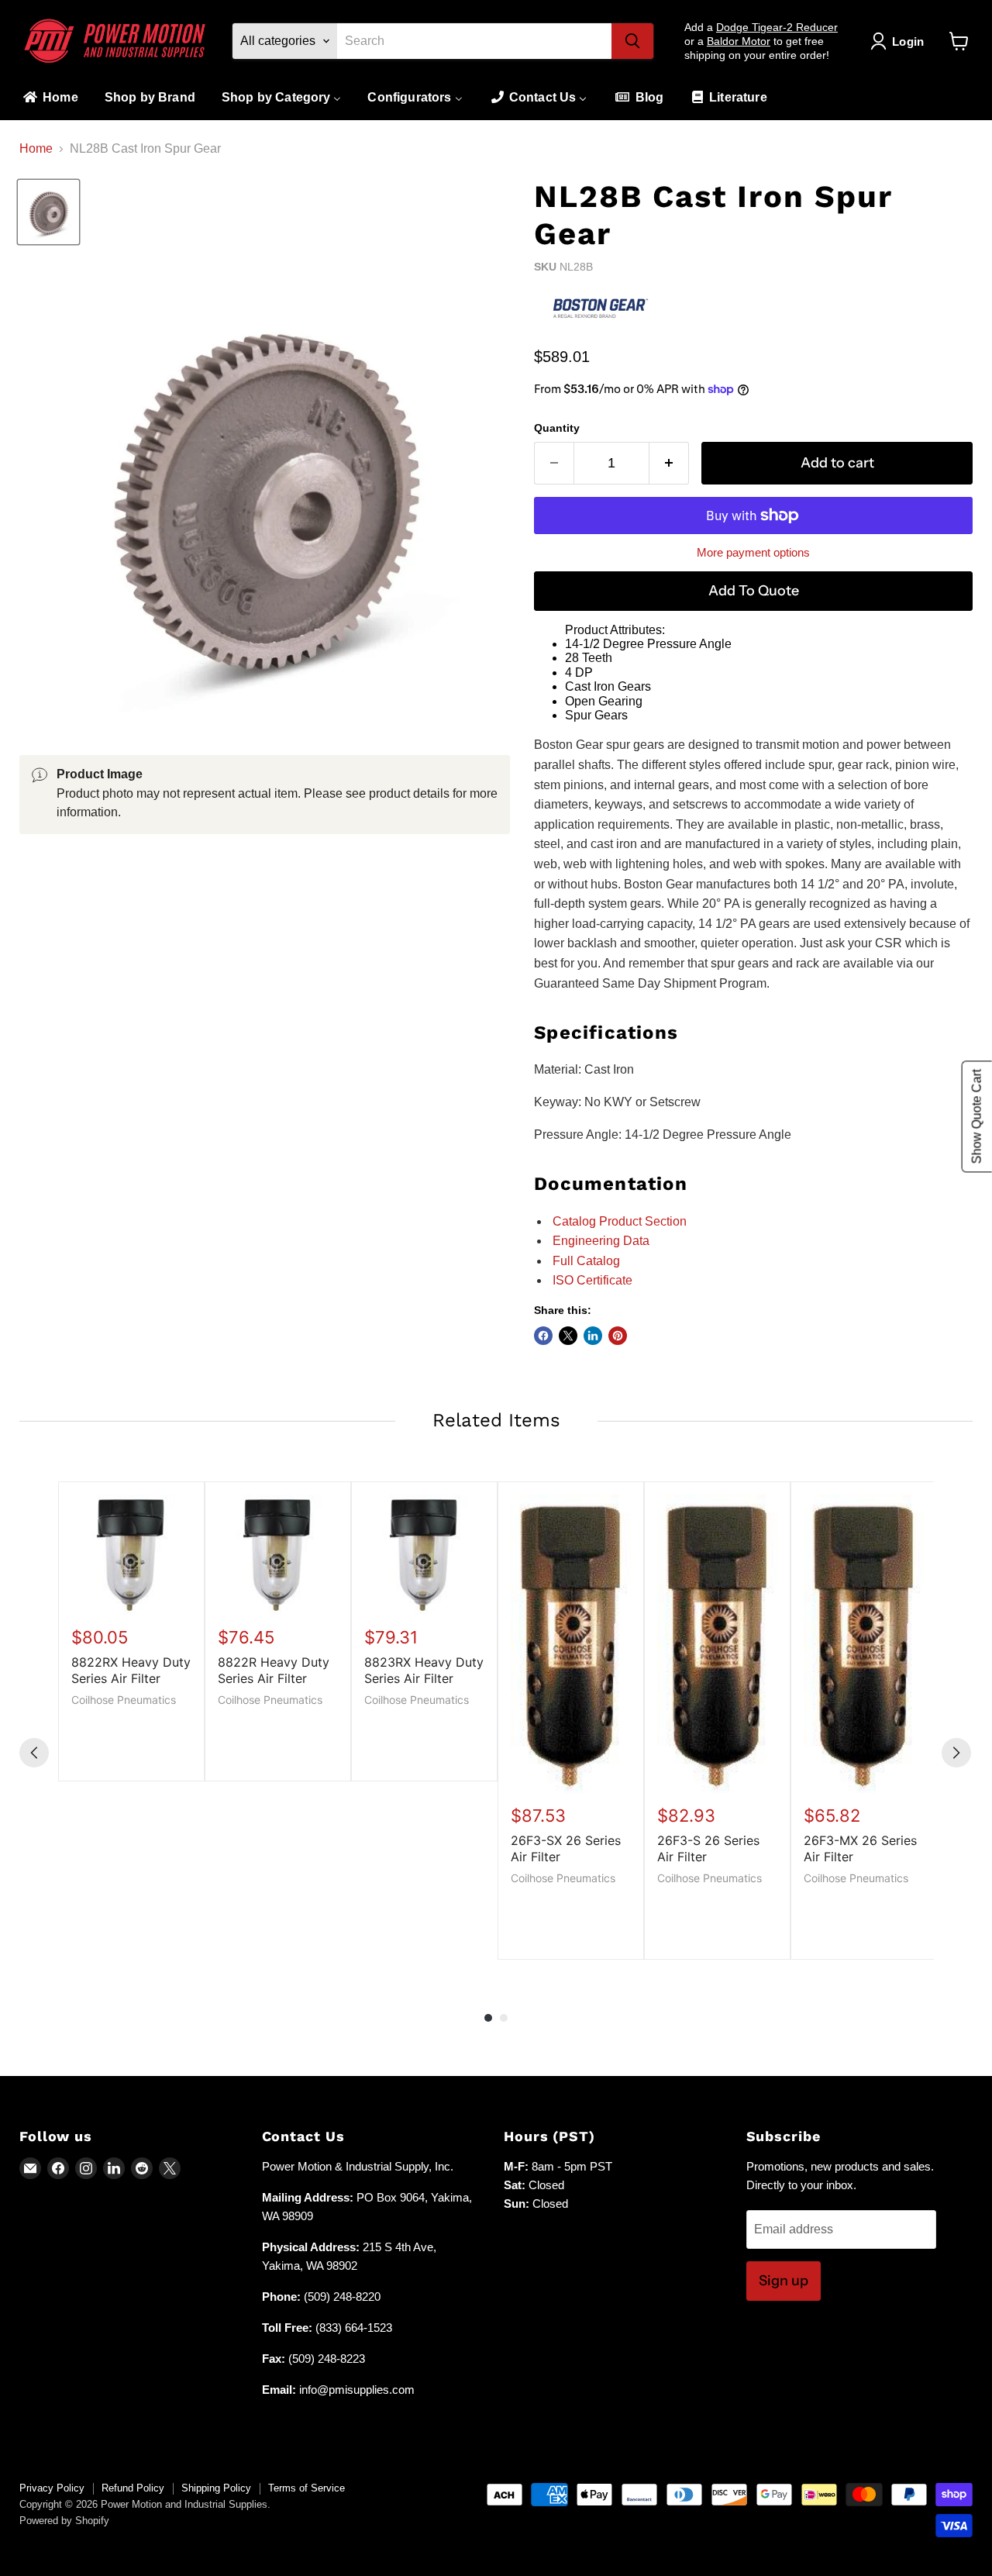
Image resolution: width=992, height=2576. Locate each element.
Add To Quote (754, 591)
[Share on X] (568, 1336)
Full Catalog (586, 1261)
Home (36, 148)
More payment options (753, 552)
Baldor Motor (739, 41)
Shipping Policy (216, 2488)
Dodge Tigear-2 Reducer (777, 27)
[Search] (632, 41)
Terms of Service (307, 2488)
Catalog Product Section (620, 1221)
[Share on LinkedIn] (593, 1336)
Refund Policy (133, 2488)
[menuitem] (50, 98)
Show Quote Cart (977, 1117)
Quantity (557, 428)
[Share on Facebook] (543, 1336)
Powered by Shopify (64, 2521)
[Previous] (34, 1753)
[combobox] (474, 41)
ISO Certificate (592, 1280)
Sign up (784, 2281)
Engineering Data (601, 1241)
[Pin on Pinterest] (618, 1336)
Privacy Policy (52, 2488)
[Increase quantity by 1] (669, 463)
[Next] (956, 1753)
